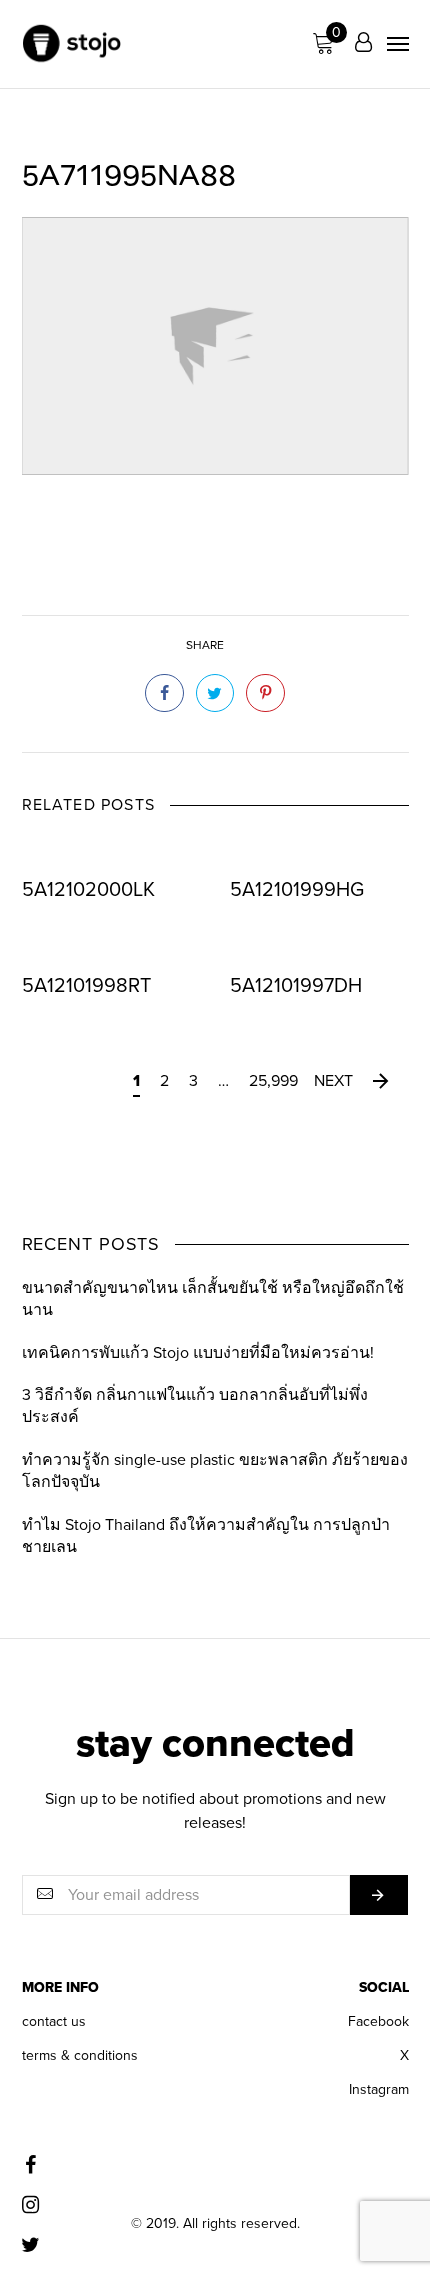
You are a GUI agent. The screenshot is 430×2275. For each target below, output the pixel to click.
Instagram (379, 2089)
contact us (54, 2021)
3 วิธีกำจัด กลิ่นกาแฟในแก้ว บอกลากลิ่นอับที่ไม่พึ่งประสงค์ (195, 1406)
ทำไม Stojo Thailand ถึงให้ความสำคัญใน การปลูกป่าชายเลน (206, 1536)
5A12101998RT (86, 986)
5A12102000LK (88, 891)
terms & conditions (80, 2055)
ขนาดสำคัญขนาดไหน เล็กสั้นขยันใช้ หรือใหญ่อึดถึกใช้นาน (213, 1299)
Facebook (378, 2021)
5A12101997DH (296, 986)
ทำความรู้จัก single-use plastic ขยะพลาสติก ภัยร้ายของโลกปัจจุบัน (215, 1471)
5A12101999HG (297, 891)
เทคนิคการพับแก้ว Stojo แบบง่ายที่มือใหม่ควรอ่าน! (198, 1353)
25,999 (273, 1081)
